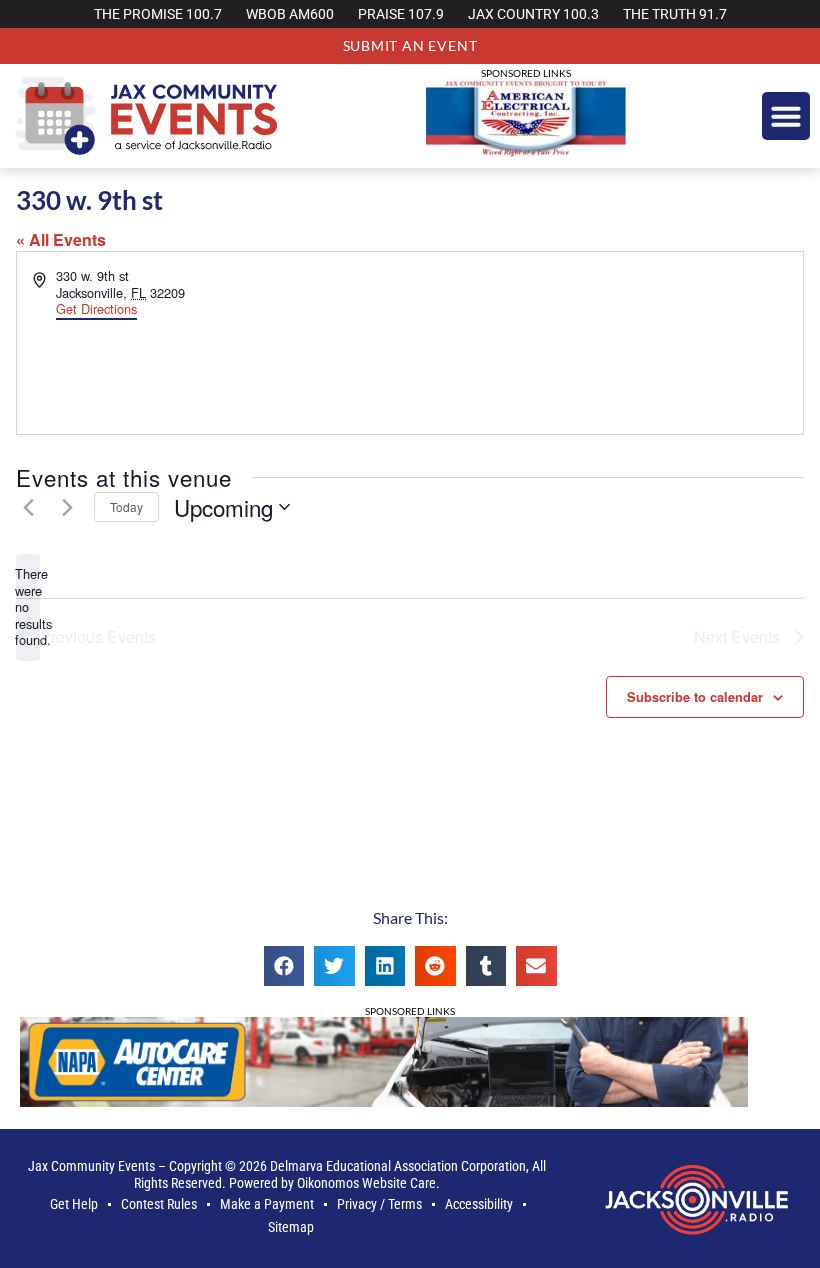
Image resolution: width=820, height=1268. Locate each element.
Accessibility (479, 1204)
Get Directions (96, 308)
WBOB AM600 (290, 14)
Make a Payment (267, 1204)
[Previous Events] (28, 507)
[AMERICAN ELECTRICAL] (526, 150)
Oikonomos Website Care (366, 1183)
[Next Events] (67, 507)
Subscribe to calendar (695, 697)
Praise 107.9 (401, 14)
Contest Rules (159, 1204)
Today (126, 506)
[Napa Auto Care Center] (384, 1100)
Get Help (74, 1204)
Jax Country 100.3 (533, 14)
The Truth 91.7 (675, 14)
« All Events (61, 239)
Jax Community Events (91, 1166)
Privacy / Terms (379, 1204)
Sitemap (291, 1227)
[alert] (28, 607)
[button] (786, 116)
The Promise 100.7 (158, 14)
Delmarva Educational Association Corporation (398, 1166)
